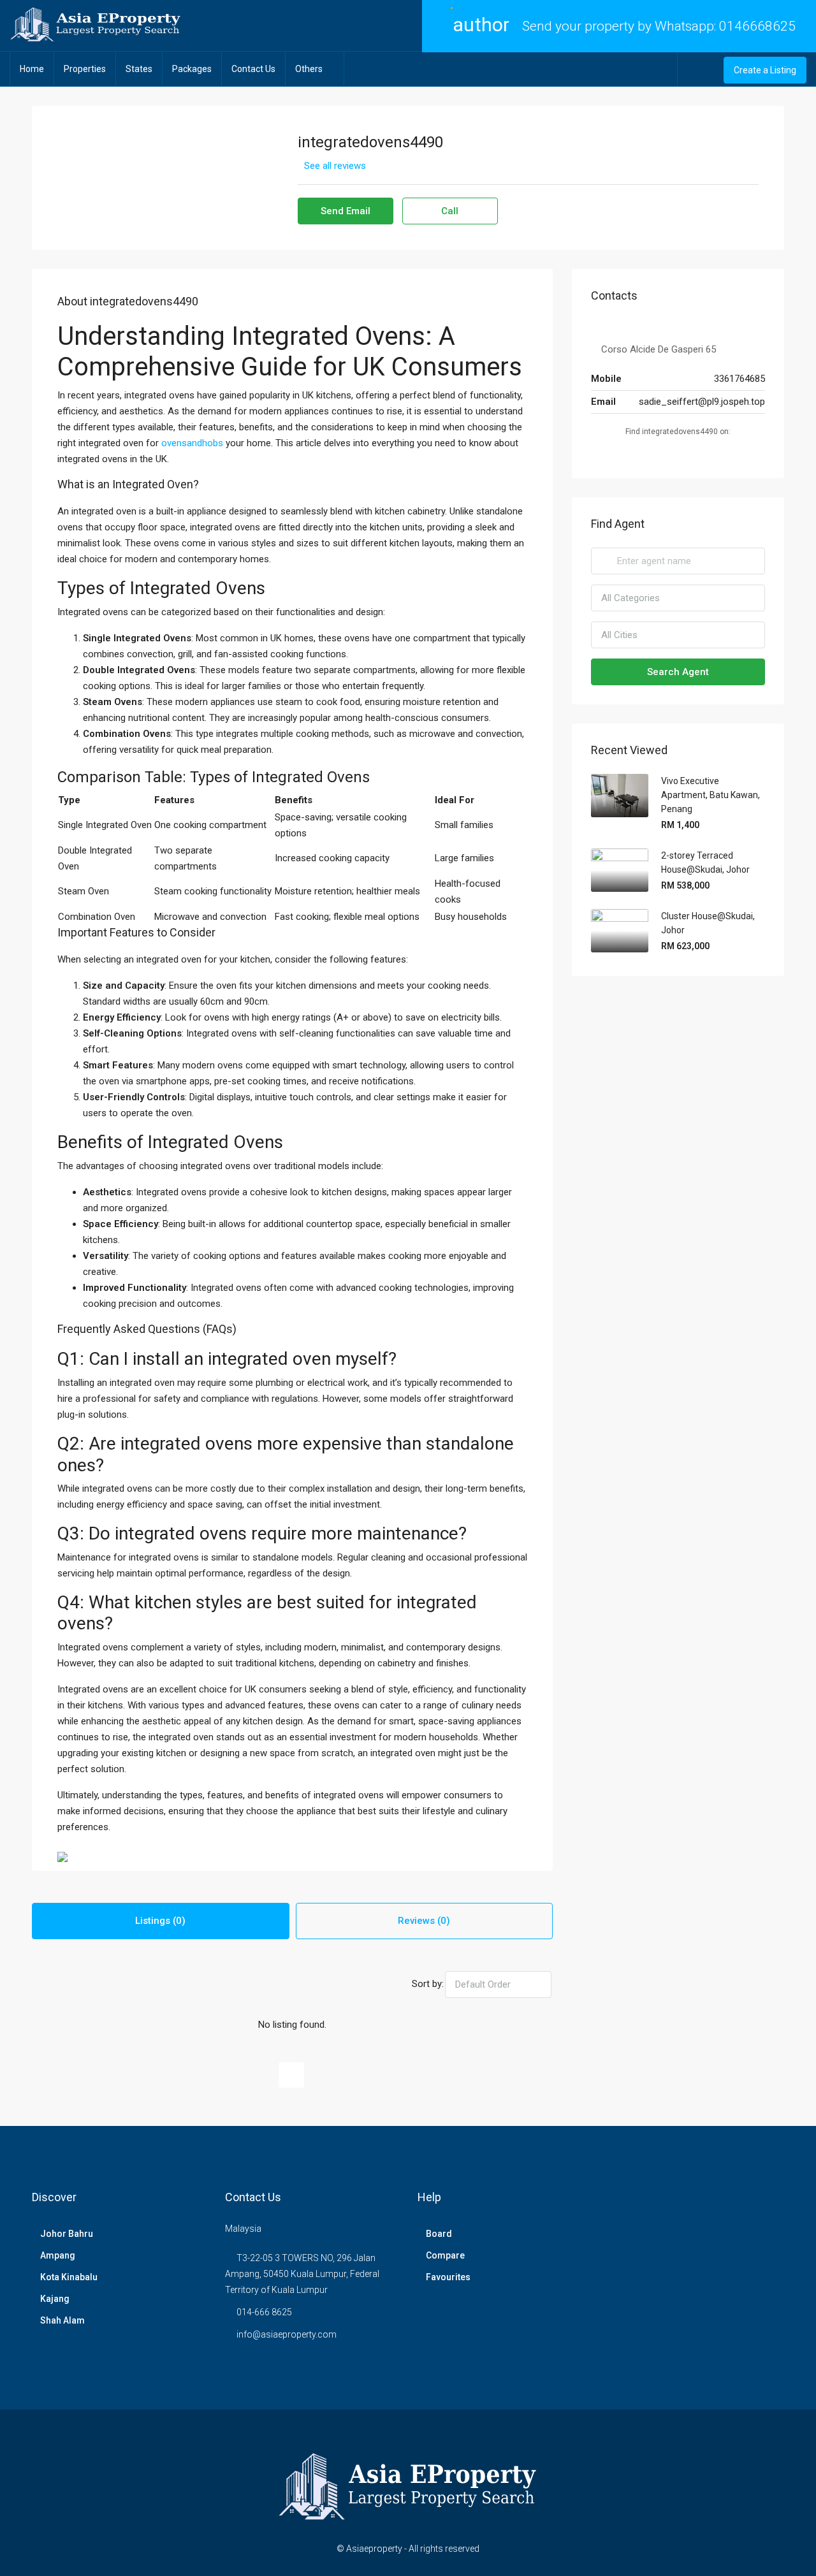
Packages (192, 69)
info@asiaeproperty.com (287, 2334)
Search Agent (678, 672)
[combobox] (498, 1984)
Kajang (55, 2299)
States (139, 69)
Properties (85, 69)
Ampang (58, 2255)
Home (32, 69)
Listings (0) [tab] (160, 1921)
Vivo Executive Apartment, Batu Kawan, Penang (710, 795)
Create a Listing (765, 70)
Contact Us (253, 69)
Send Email (346, 211)
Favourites (448, 2277)
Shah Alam (62, 2320)
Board (439, 2234)
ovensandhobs (192, 443)
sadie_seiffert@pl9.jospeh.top (702, 402)
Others (309, 69)
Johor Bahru (67, 2234)
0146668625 (757, 26)
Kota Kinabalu (69, 2277)
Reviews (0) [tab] (424, 1921)
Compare (445, 2255)
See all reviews (335, 166)
